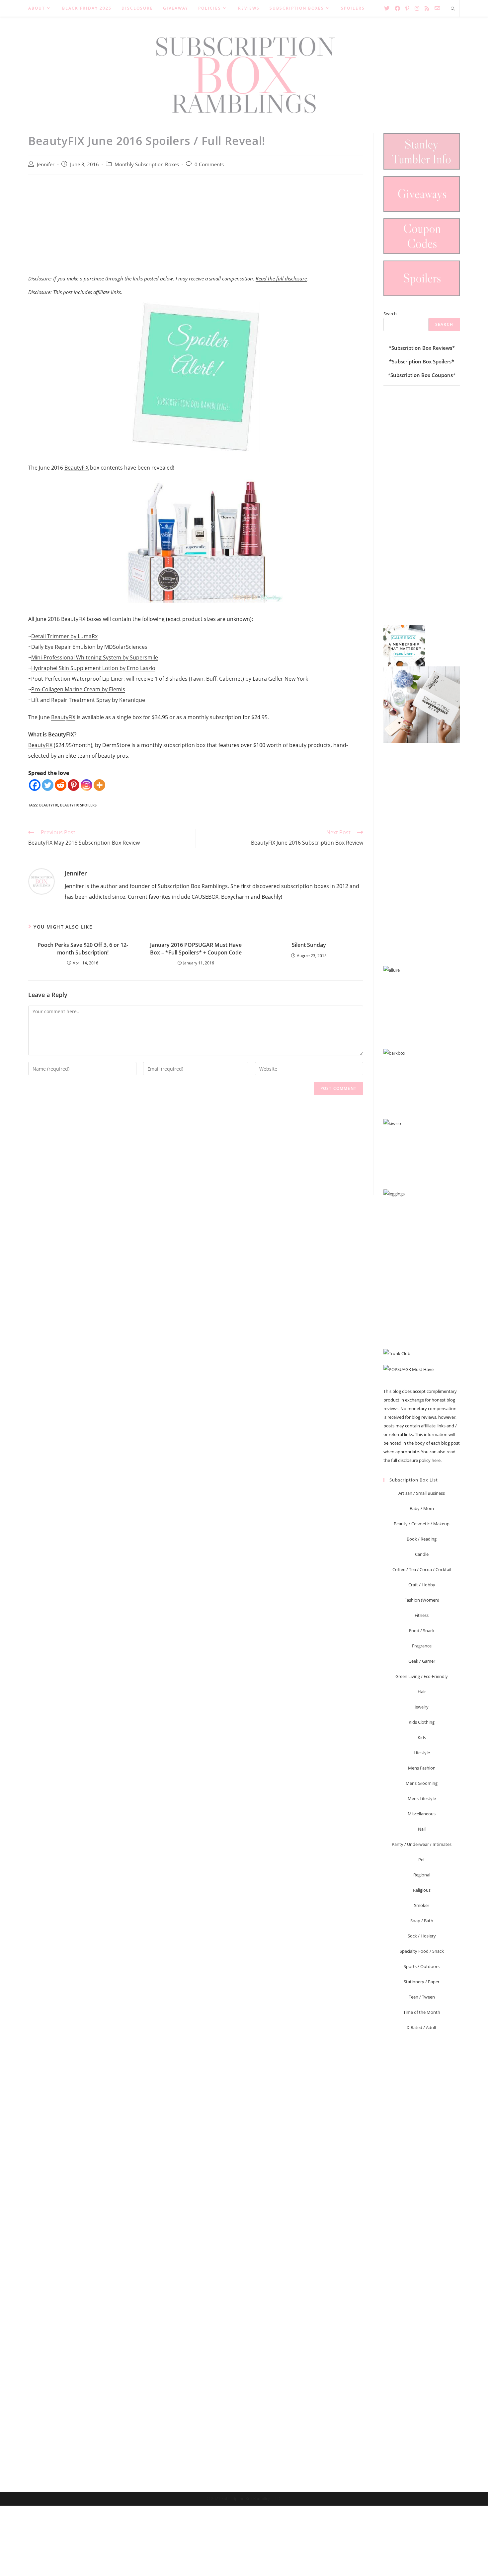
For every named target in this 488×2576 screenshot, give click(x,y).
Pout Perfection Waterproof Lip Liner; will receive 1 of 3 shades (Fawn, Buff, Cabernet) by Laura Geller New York (170, 679)
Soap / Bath (422, 1921)
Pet (422, 1859)
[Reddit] (61, 785)
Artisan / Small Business (422, 1493)
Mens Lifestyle (422, 1798)
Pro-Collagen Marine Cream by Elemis (78, 689)
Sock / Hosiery (422, 1936)
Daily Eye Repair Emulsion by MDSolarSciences (89, 647)
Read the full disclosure (281, 278)
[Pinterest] (74, 785)
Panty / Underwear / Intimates (422, 1844)
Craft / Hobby (422, 1585)
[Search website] (453, 9)
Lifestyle (422, 1753)
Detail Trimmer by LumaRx (64, 636)
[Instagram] (86, 785)
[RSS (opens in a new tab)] (427, 8)
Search (390, 314)
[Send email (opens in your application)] (437, 8)
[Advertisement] (196, 228)
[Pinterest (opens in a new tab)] (407, 8)
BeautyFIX (77, 468)
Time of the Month (422, 2012)
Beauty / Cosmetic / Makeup (422, 1524)
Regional (422, 1875)
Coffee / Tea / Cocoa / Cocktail (422, 1569)
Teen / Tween (422, 1997)
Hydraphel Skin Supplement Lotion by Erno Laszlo (93, 668)
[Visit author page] (41, 881)
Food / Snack (422, 1630)
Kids (422, 1737)
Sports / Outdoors (422, 1966)
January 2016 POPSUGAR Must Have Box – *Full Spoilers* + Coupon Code (196, 948)
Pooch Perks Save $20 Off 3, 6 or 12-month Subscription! (83, 948)
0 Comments (209, 164)
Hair (422, 1692)
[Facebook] (35, 785)
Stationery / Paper (422, 1982)
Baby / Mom (422, 1508)
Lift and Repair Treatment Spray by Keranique (88, 700)
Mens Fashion (422, 1768)
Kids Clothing (422, 1722)
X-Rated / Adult (422, 2027)
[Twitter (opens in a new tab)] (387, 8)
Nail (422, 1829)
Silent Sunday (309, 945)
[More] (99, 785)
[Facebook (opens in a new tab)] (397, 8)
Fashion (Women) (422, 1600)
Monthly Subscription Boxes (147, 164)
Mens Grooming (422, 1783)
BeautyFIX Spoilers (78, 805)
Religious (422, 1890)
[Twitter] (48, 785)
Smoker (422, 1905)
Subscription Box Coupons (422, 375)
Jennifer (46, 164)
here (436, 1460)
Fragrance (422, 1646)
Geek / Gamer (422, 1661)
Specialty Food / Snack (422, 1951)
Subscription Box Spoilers (422, 361)
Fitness (422, 1615)
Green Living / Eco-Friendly (422, 1676)
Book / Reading (422, 1539)
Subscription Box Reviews (422, 348)
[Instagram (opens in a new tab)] (417, 8)
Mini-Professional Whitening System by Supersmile (95, 657)
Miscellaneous (422, 1814)
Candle (422, 1554)
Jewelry (422, 1707)
